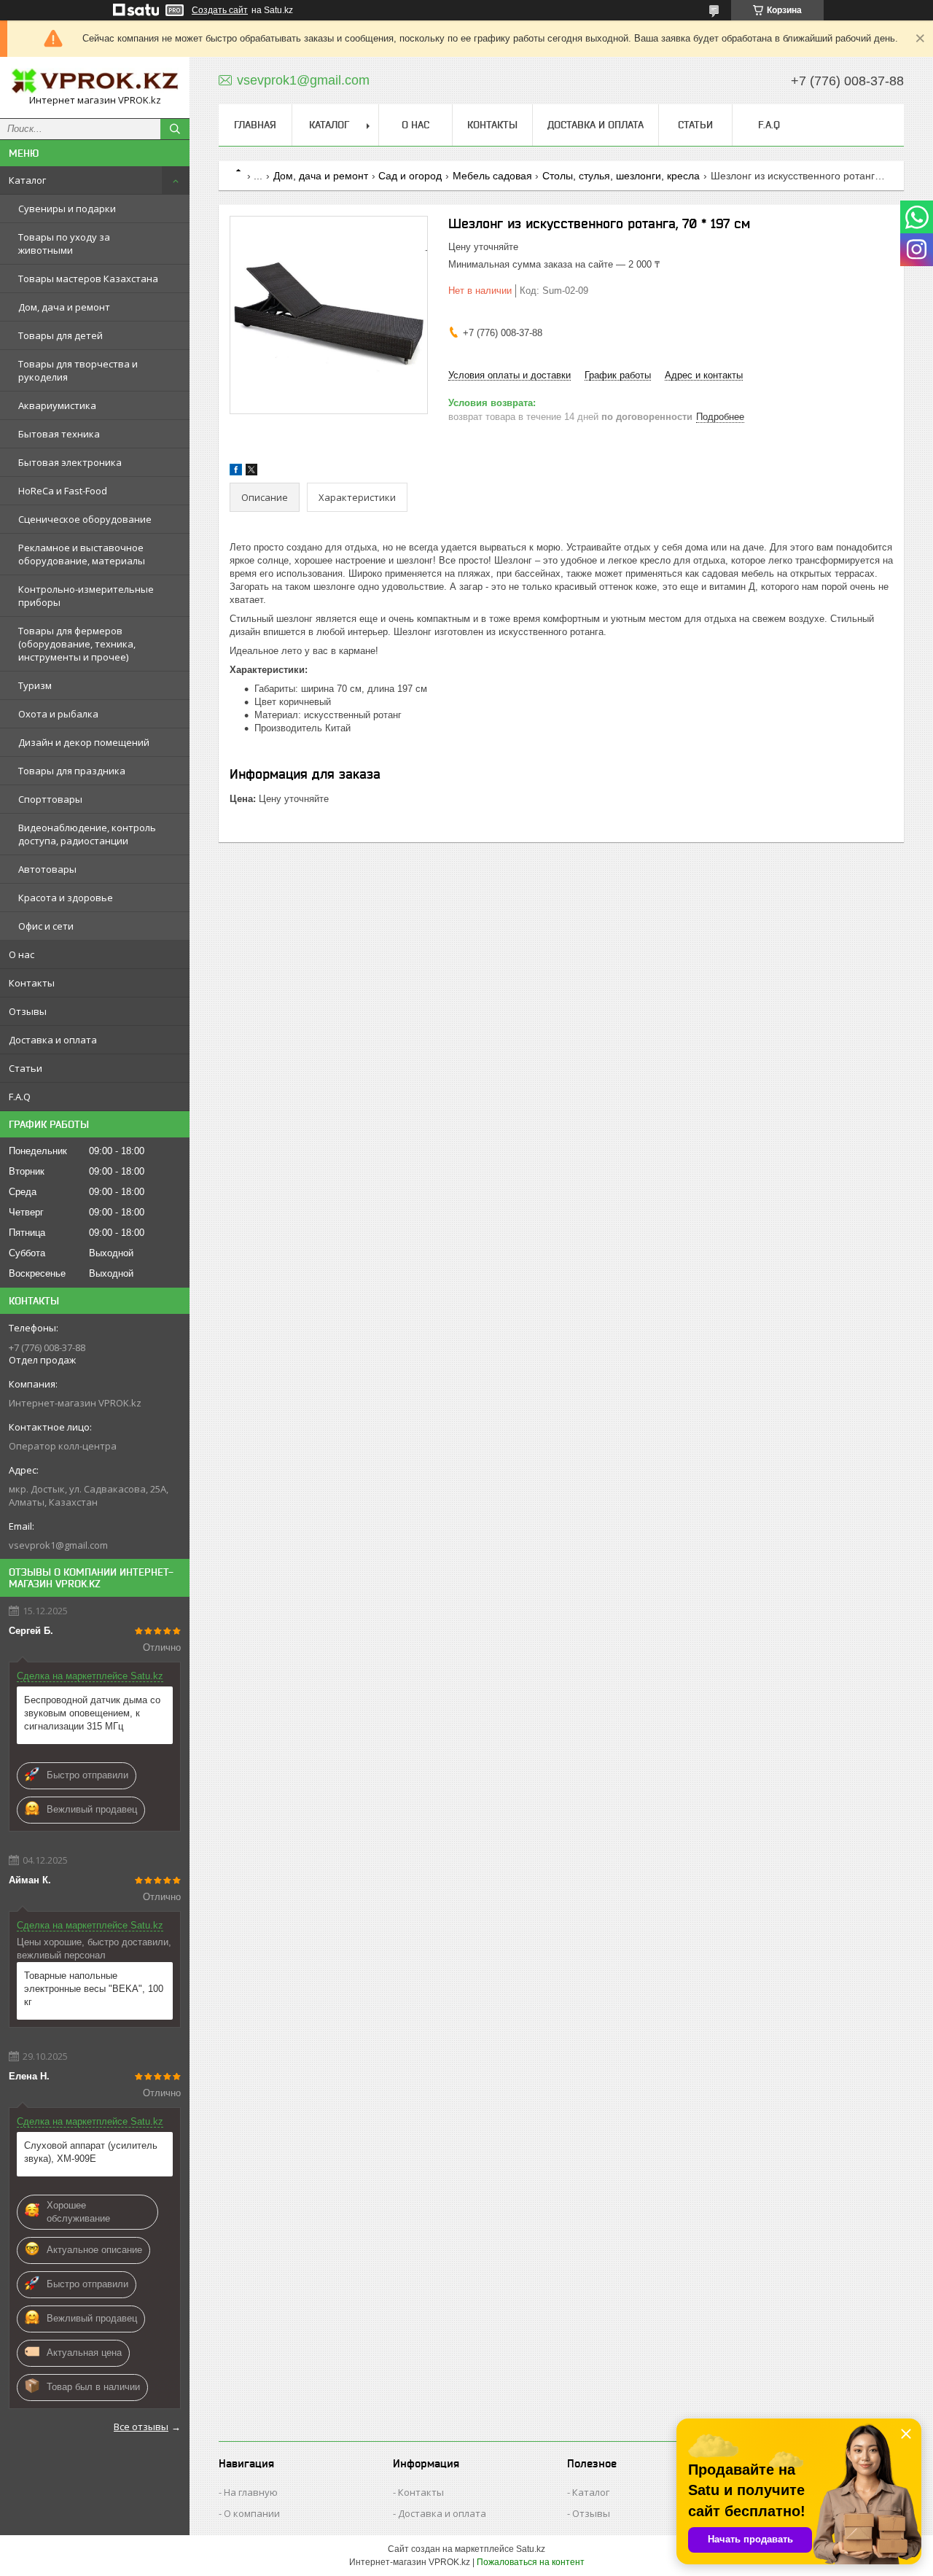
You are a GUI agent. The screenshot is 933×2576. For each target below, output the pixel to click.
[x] (251, 472)
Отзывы (28, 1011)
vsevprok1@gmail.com (58, 1545)
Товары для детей (60, 335)
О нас (22, 954)
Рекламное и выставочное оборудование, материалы (82, 554)
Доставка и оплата (53, 1040)
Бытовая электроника (70, 462)
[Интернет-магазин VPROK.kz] (95, 81)
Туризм (35, 685)
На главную (251, 2492)
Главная (255, 125)
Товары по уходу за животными (64, 244)
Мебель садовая (492, 176)
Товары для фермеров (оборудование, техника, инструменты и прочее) (77, 644)
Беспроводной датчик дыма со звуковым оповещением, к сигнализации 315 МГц (92, 1713)
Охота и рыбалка (58, 714)
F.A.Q (20, 1097)
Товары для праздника (72, 771)
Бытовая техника (59, 434)
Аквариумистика (57, 405)
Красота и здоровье (66, 898)
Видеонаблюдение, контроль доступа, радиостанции (87, 834)
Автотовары (47, 869)
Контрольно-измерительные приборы (86, 596)
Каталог (27, 180)
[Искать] (175, 129)
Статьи (26, 1068)
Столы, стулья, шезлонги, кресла (621, 176)
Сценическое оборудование (85, 519)
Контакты (32, 983)
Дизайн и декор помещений (84, 742)
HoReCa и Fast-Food (63, 491)
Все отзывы (141, 2427)
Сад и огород (410, 176)
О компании (252, 2513)
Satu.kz (531, 2549)
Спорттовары (50, 799)
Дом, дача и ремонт (64, 307)
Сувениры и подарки (67, 209)
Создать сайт (220, 10)
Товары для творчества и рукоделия (78, 370)
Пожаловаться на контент (531, 2562)
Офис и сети (46, 926)
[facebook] (236, 472)
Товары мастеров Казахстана (88, 279)
